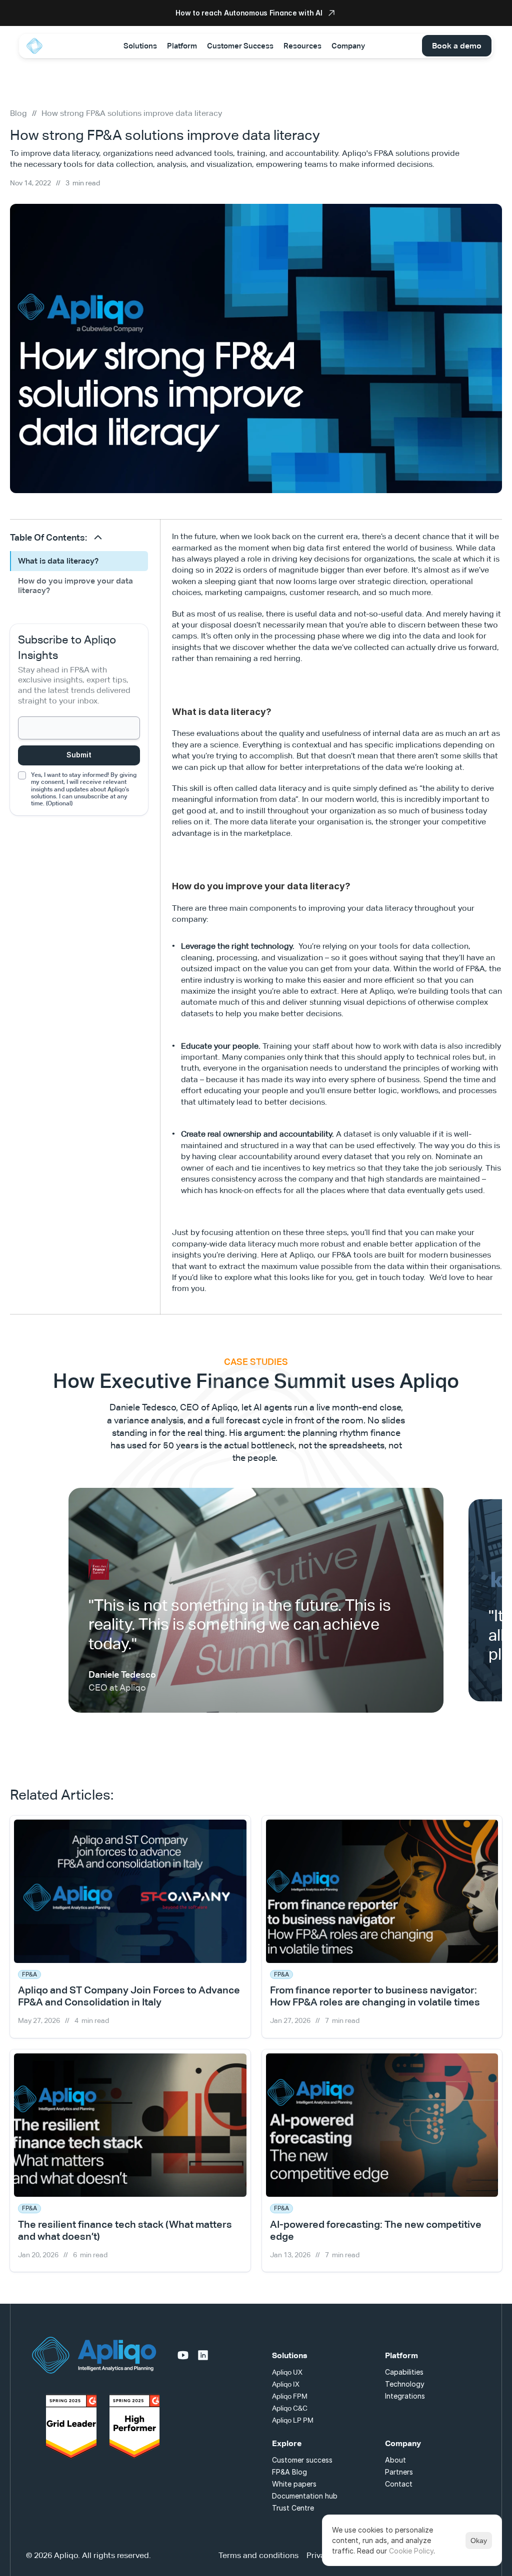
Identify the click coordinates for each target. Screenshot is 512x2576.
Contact (399, 2484)
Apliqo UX (287, 2372)
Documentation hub (305, 2496)
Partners (399, 2472)
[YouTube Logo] (183, 2355)
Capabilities (404, 2372)
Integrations (405, 2396)
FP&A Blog (289, 2472)
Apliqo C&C (290, 2408)
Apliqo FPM (290, 2396)
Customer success (302, 2460)
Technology (405, 2384)
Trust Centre (293, 2508)
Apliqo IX (286, 2384)
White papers (294, 2484)
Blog (18, 113)
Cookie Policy (411, 2551)
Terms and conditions (258, 2555)
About (395, 2460)
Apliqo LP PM (293, 2420)
